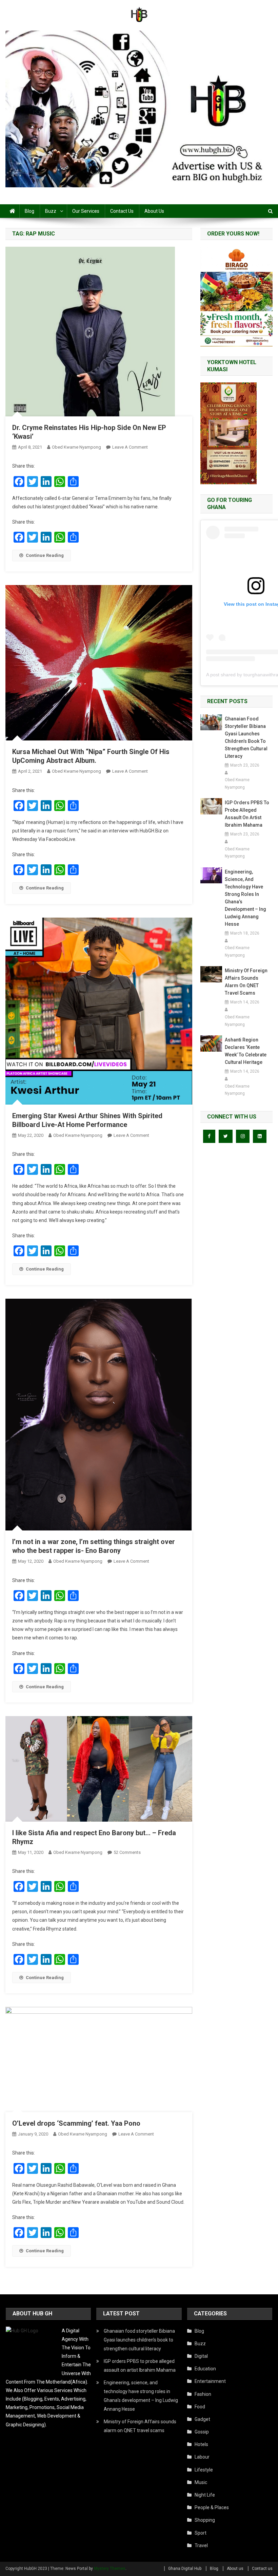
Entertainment (210, 2381)
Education (205, 2369)
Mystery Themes (110, 2569)
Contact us (122, 211)
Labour (202, 2457)
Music (201, 2482)
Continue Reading (45, 555)
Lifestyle (204, 2470)
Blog (29, 211)
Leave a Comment (130, 447)
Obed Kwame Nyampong (76, 447)
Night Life (205, 2495)
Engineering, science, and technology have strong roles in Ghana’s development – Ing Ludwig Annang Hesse (245, 898)
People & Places (212, 2507)
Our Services (86, 211)
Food (200, 2407)
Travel (201, 2545)
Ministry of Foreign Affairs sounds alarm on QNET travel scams (246, 982)
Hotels (201, 2444)
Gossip (202, 2432)
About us (154, 211)
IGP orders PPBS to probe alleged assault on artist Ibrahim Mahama (247, 814)
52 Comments (127, 1852)
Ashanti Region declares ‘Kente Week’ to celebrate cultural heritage (246, 1051)
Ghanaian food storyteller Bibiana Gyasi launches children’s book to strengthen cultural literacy (246, 737)
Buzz (51, 211)
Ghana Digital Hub (185, 2569)
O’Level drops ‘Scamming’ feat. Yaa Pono (76, 2123)
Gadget (202, 2419)
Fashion (203, 2394)
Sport (201, 2533)
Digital (201, 2356)
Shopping (205, 2520)
